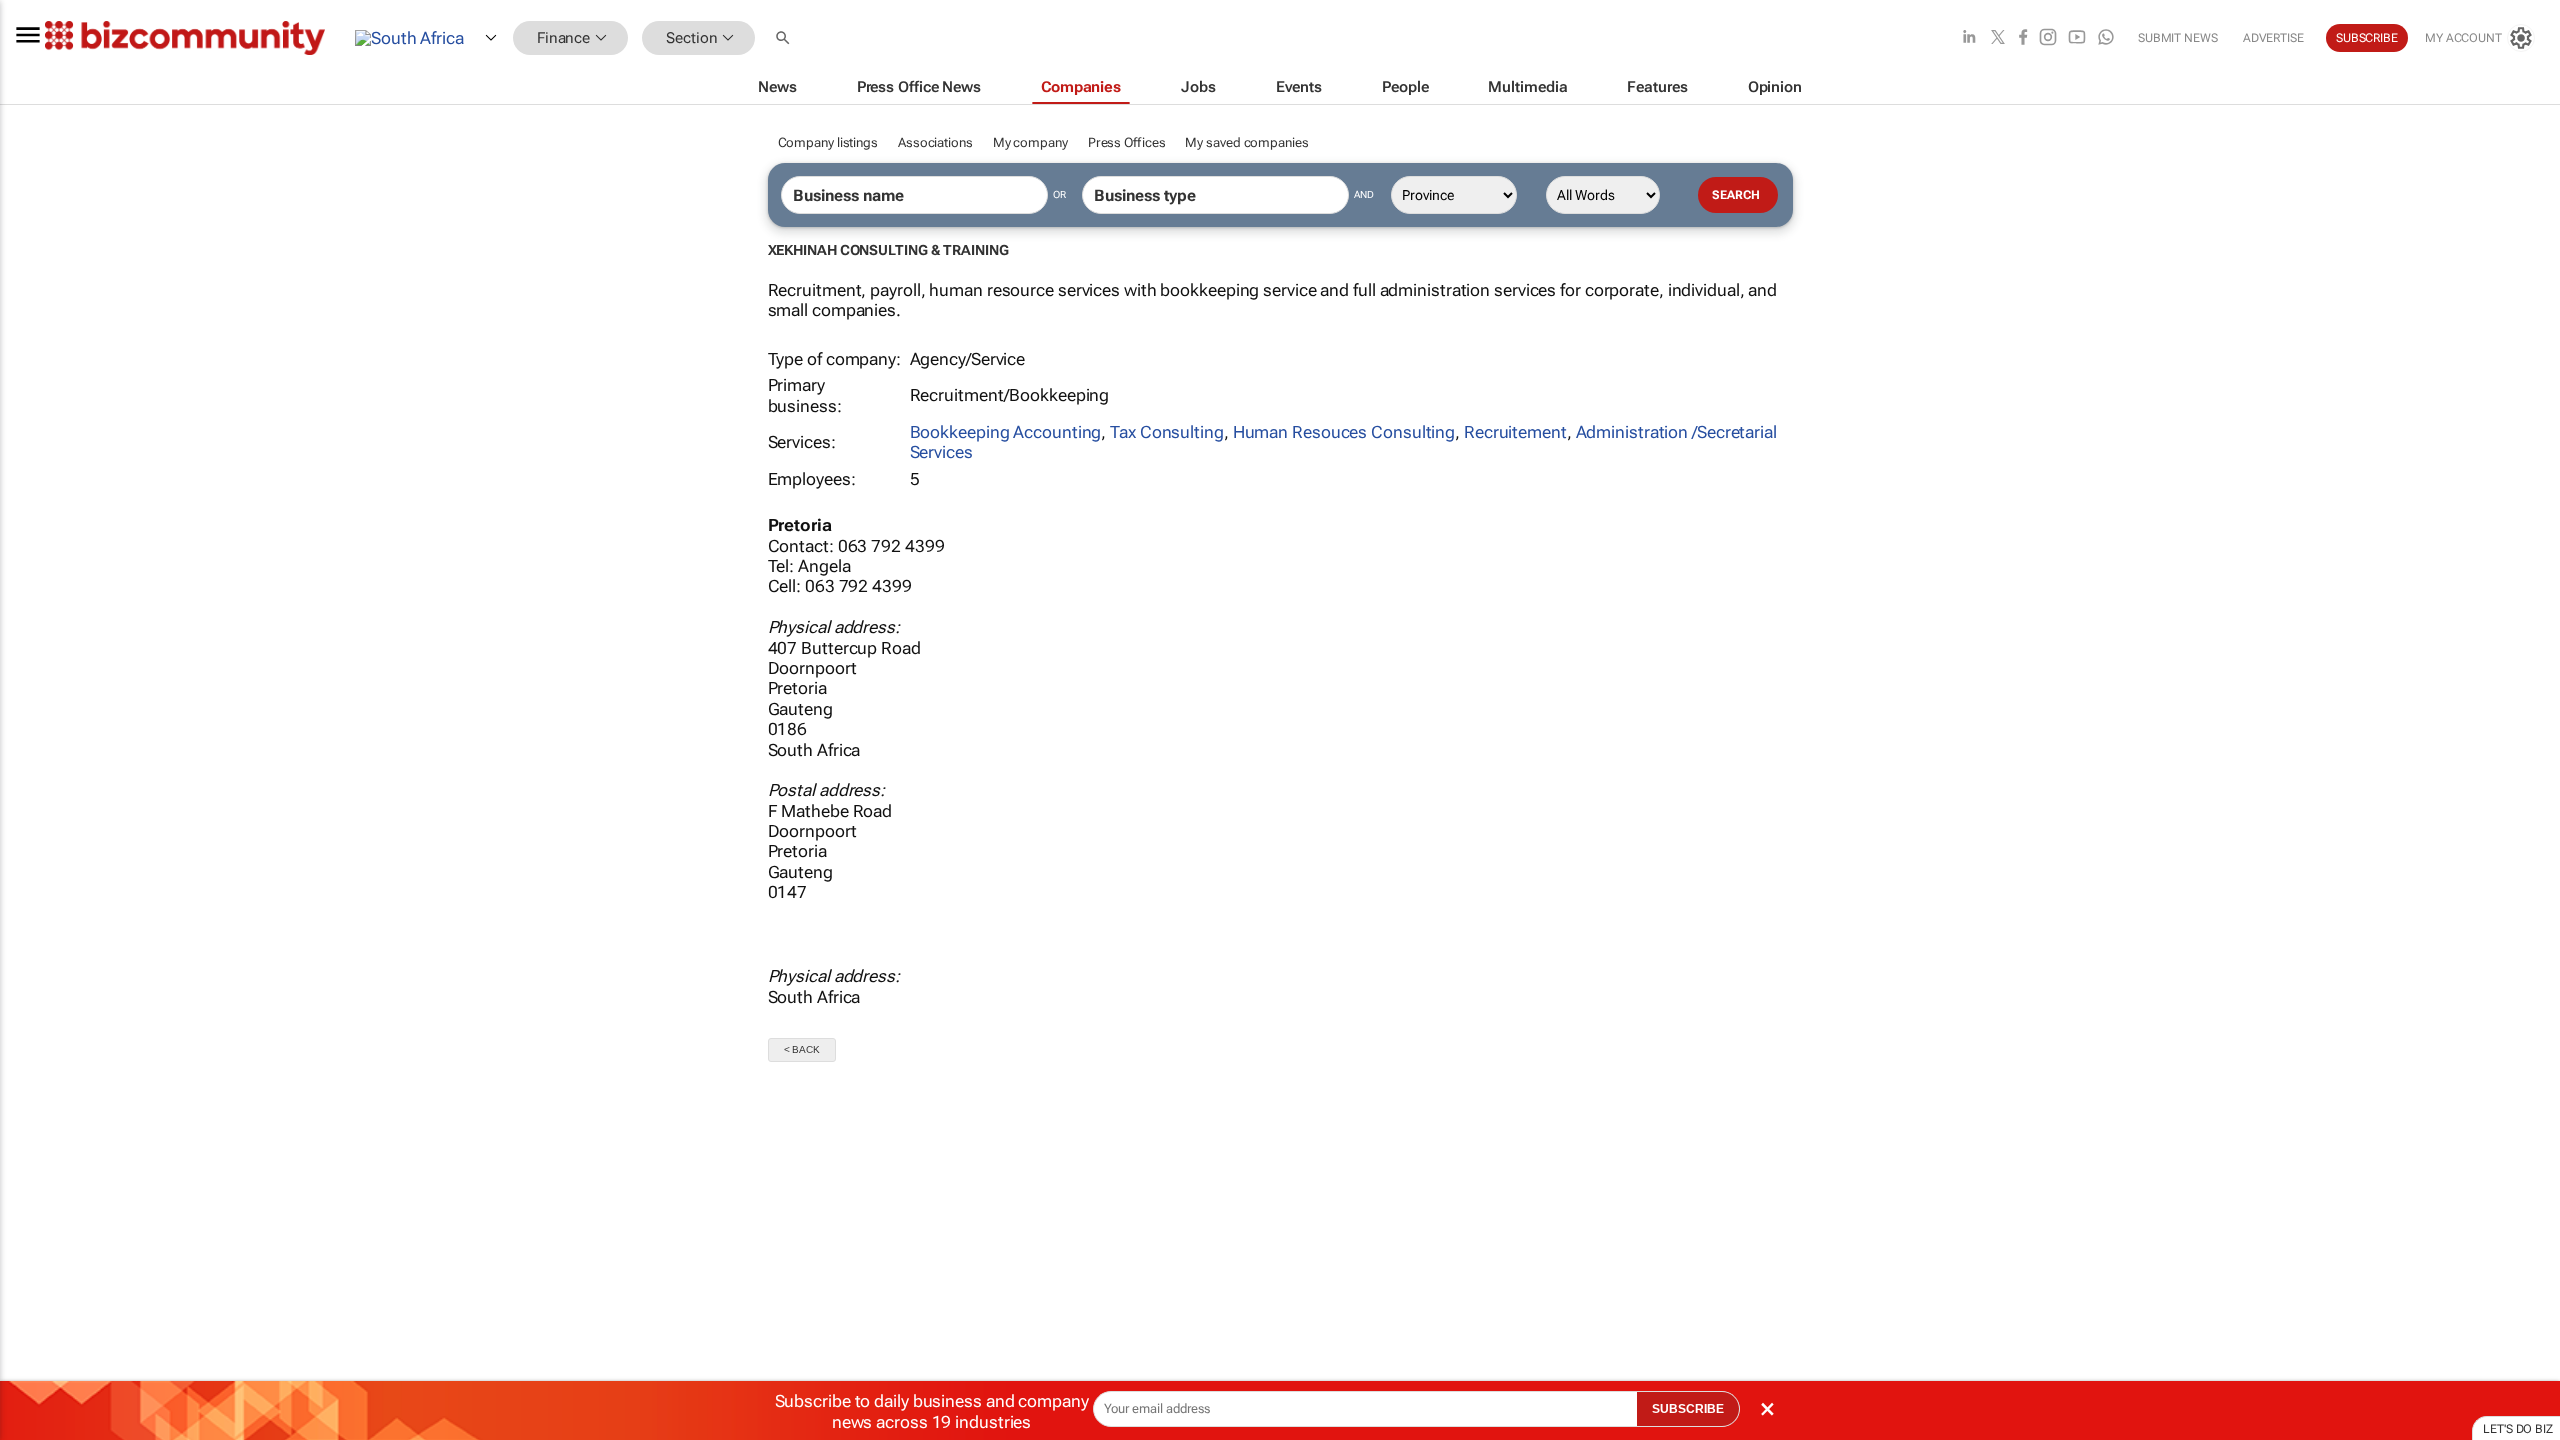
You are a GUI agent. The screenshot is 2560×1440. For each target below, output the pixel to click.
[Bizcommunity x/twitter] (1998, 38)
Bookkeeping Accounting (1006, 432)
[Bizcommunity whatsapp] (2106, 38)
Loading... (38, 1163)
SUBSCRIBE (1688, 1409)
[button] (785, 38)
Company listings (828, 142)
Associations (935, 142)
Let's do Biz (2518, 1429)
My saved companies (1246, 142)
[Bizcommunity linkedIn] (1969, 38)
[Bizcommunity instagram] (2048, 38)
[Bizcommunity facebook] (2023, 38)
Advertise (2273, 38)
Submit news (2178, 38)
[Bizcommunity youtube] (2077, 38)
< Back (802, 1049)
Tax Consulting (1167, 432)
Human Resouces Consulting (1344, 432)
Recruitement (1515, 432)
